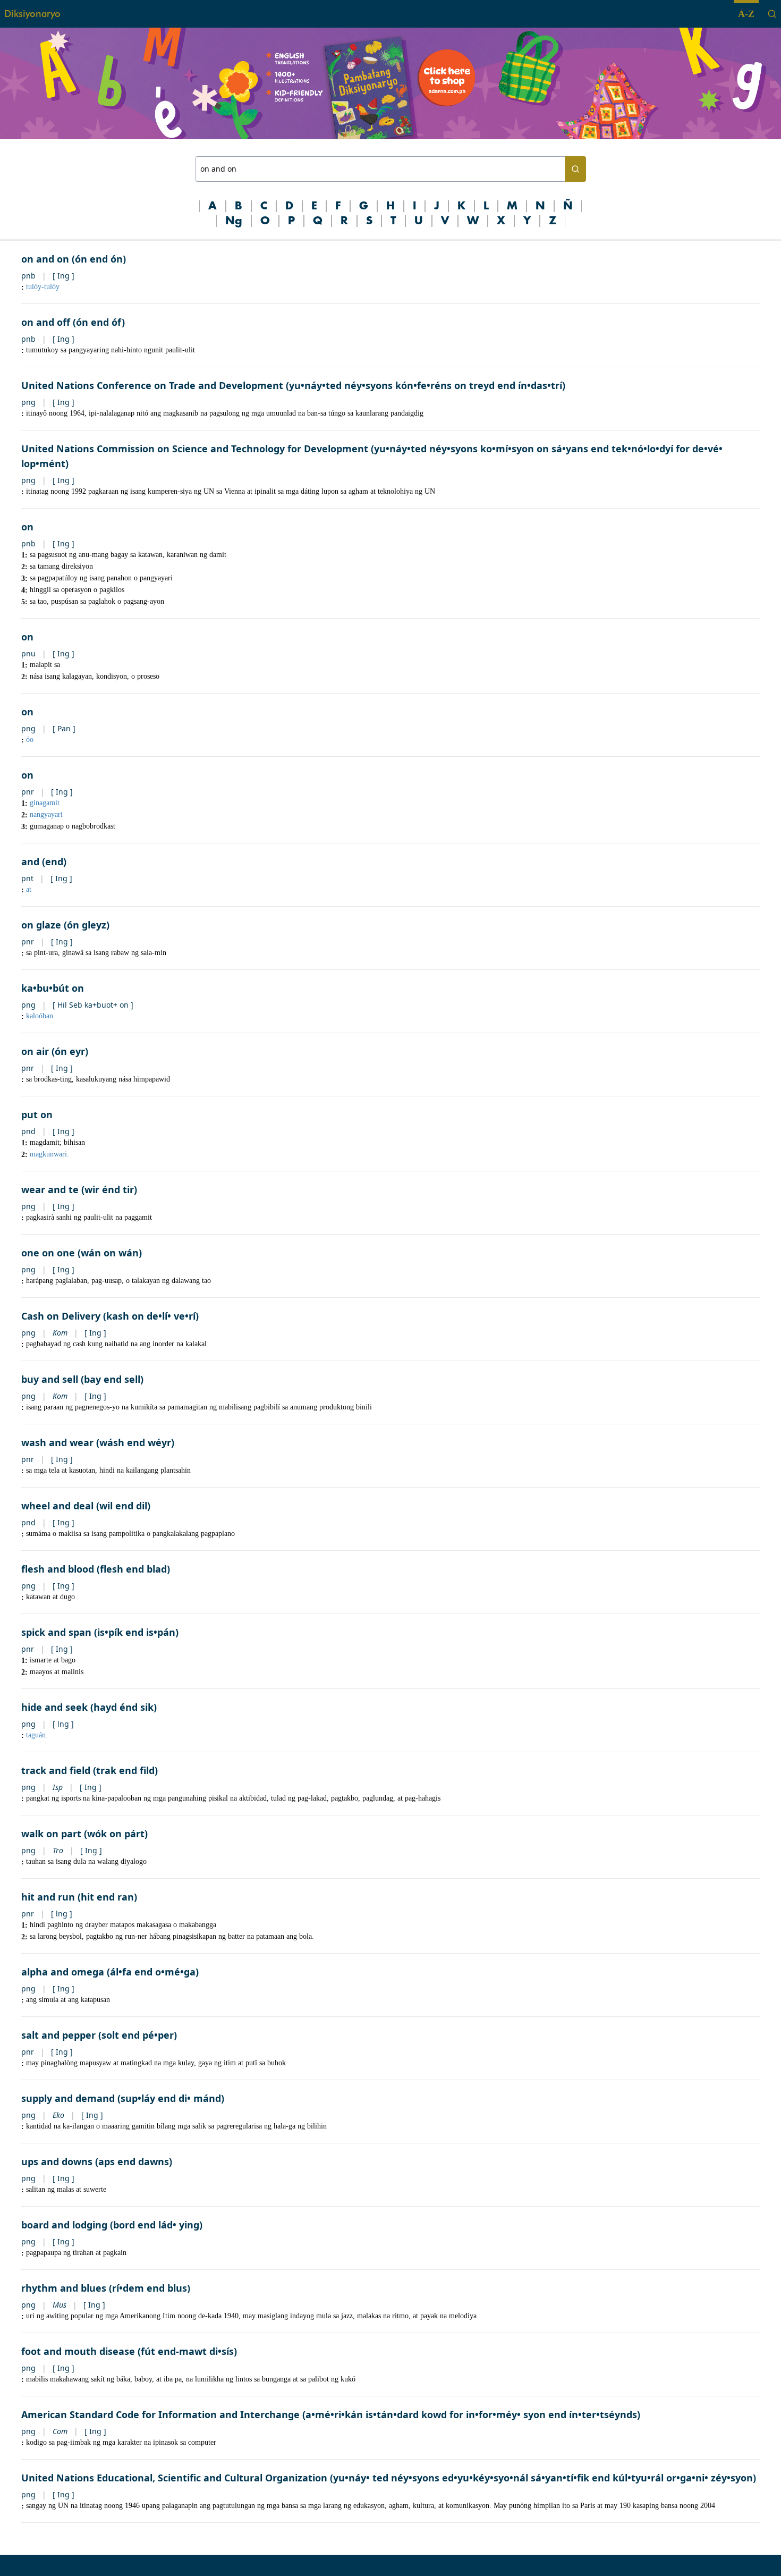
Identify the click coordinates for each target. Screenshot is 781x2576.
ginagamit (45, 803)
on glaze (41, 925)
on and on (45, 259)
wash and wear (57, 1442)
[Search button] (575, 169)
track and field (56, 1770)
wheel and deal (57, 1506)
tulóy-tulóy (43, 287)
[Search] (772, 14)
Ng (234, 221)
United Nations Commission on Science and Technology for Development (195, 449)
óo (30, 740)
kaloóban (40, 1016)
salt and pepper (58, 2035)
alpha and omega (63, 1972)
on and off (46, 322)
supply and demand (68, 2098)
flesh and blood (58, 1569)
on (27, 527)
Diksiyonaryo (32, 14)
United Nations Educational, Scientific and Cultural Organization (174, 2478)
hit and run (48, 1897)
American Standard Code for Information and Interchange (160, 2414)
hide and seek (54, 1707)
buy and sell (50, 1379)
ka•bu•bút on (53, 988)
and (30, 862)
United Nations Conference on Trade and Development (152, 385)
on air (35, 1051)
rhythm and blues (64, 2288)
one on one (48, 1253)
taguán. (37, 1735)
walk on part (51, 1834)
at (29, 889)
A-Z (746, 14)
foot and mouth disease (78, 2351)
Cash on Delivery (61, 1316)
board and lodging (64, 2225)
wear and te (50, 1189)
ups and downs (57, 2161)
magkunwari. (49, 1154)
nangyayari (46, 814)
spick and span (56, 1632)
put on (37, 1114)
